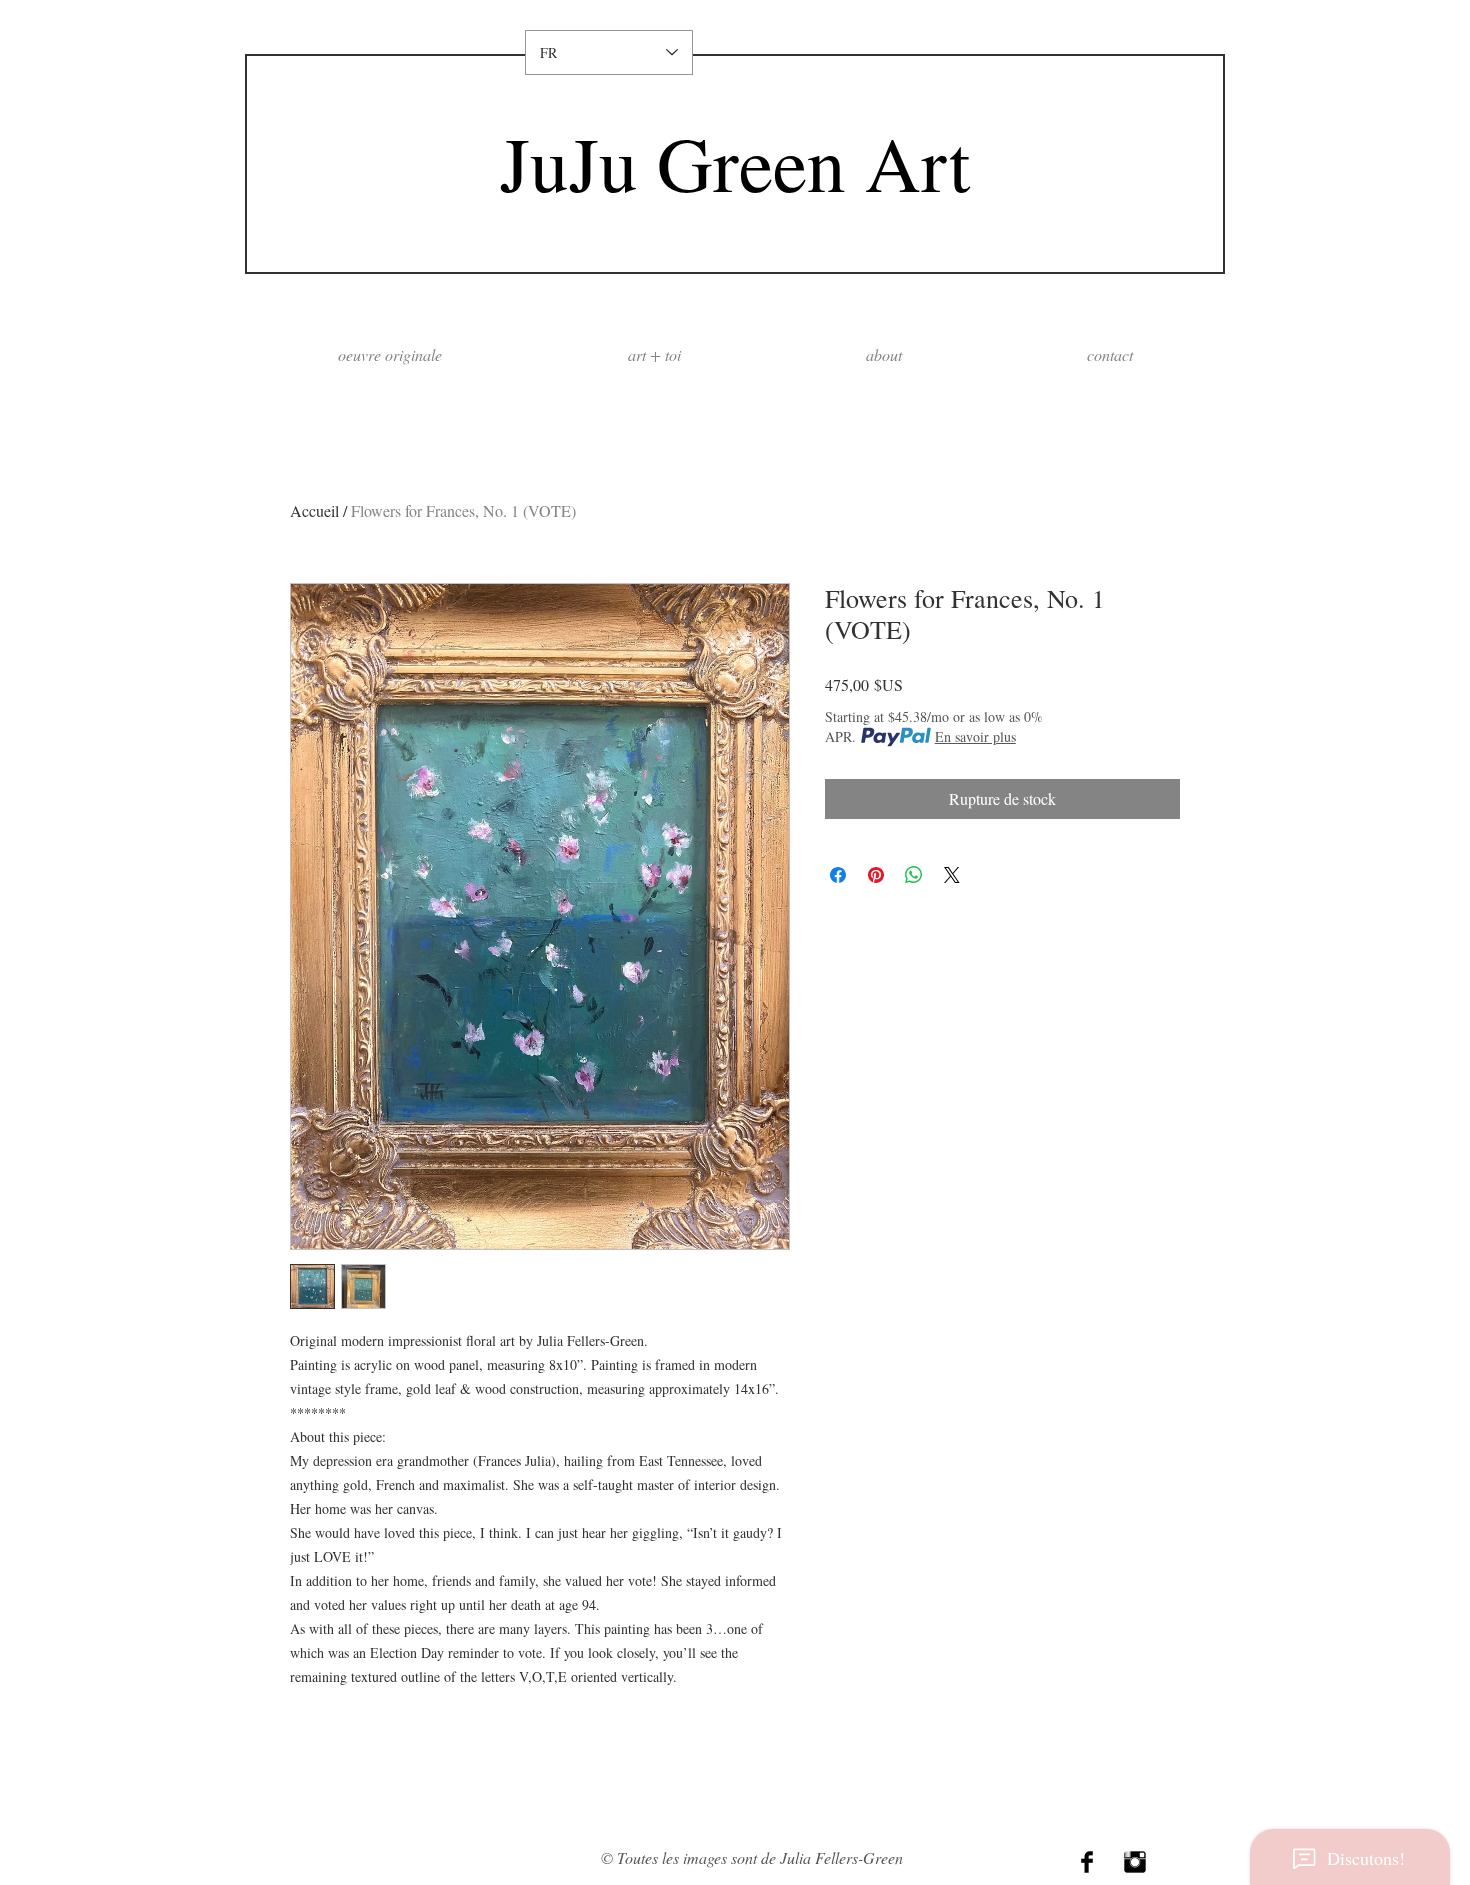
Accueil (314, 510)
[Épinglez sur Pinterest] (876, 875)
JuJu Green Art (735, 162)
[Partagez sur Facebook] (838, 875)
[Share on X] (952, 875)
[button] (883, 354)
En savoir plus (975, 736)
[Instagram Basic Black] (1135, 1862)
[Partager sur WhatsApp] (914, 875)
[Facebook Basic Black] (1087, 1862)
